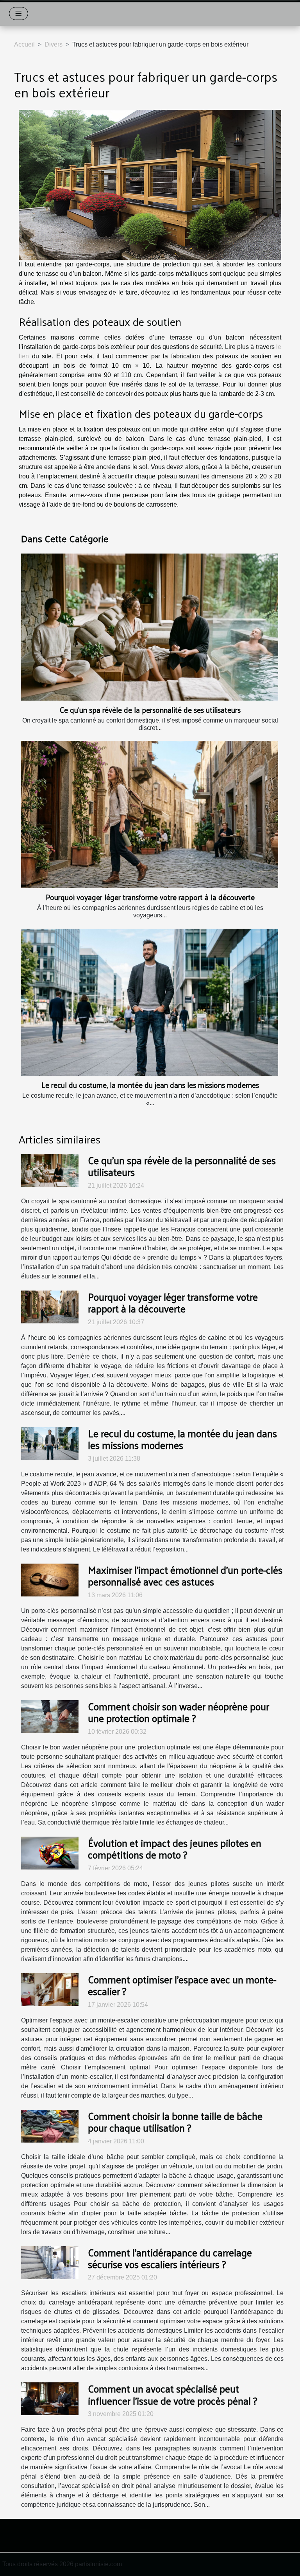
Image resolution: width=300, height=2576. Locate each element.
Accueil (24, 44)
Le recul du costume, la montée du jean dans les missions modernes (150, 1085)
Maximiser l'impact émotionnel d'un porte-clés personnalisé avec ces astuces (185, 1575)
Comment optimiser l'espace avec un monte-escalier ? (182, 1985)
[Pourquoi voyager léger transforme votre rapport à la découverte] (150, 814)
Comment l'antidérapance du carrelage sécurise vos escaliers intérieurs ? (170, 2258)
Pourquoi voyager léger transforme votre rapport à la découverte (150, 897)
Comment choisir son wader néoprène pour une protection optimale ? (179, 1712)
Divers (54, 44)
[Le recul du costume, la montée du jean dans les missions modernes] (150, 1002)
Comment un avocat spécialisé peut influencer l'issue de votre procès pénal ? (173, 2394)
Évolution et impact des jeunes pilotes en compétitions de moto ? (175, 1848)
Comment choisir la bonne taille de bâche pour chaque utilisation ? (175, 2121)
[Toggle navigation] (19, 13)
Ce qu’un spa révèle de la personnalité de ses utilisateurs (150, 710)
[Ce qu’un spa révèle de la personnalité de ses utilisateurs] (150, 627)
